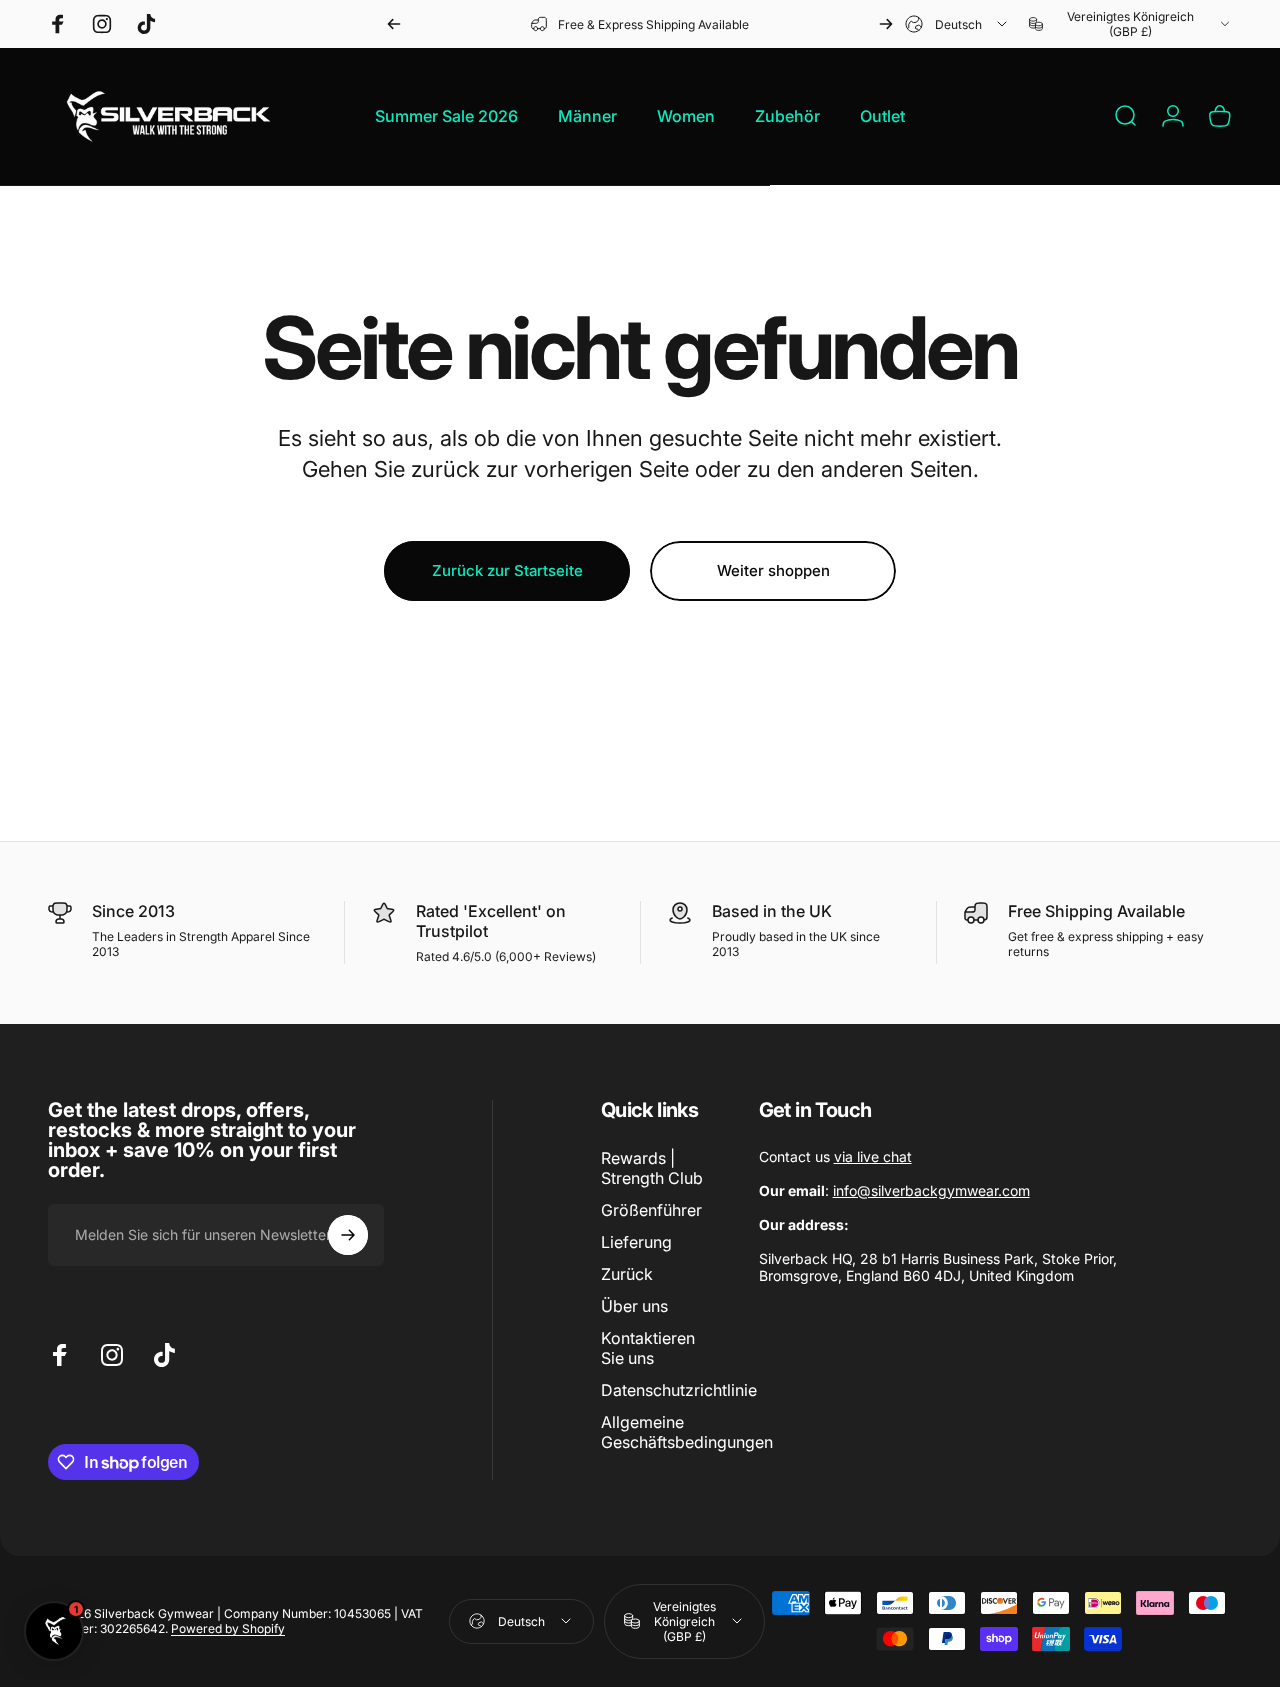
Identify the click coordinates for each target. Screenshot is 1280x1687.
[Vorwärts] (886, 24)
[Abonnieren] (348, 1235)
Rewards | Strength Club (652, 1168)
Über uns (634, 1306)
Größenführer (651, 1210)
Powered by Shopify (228, 1628)
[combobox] (957, 24)
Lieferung (636, 1242)
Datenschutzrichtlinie (679, 1390)
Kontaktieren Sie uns (648, 1348)
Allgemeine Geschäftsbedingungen (687, 1432)
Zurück (627, 1274)
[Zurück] (394, 24)
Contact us (835, 1156)
